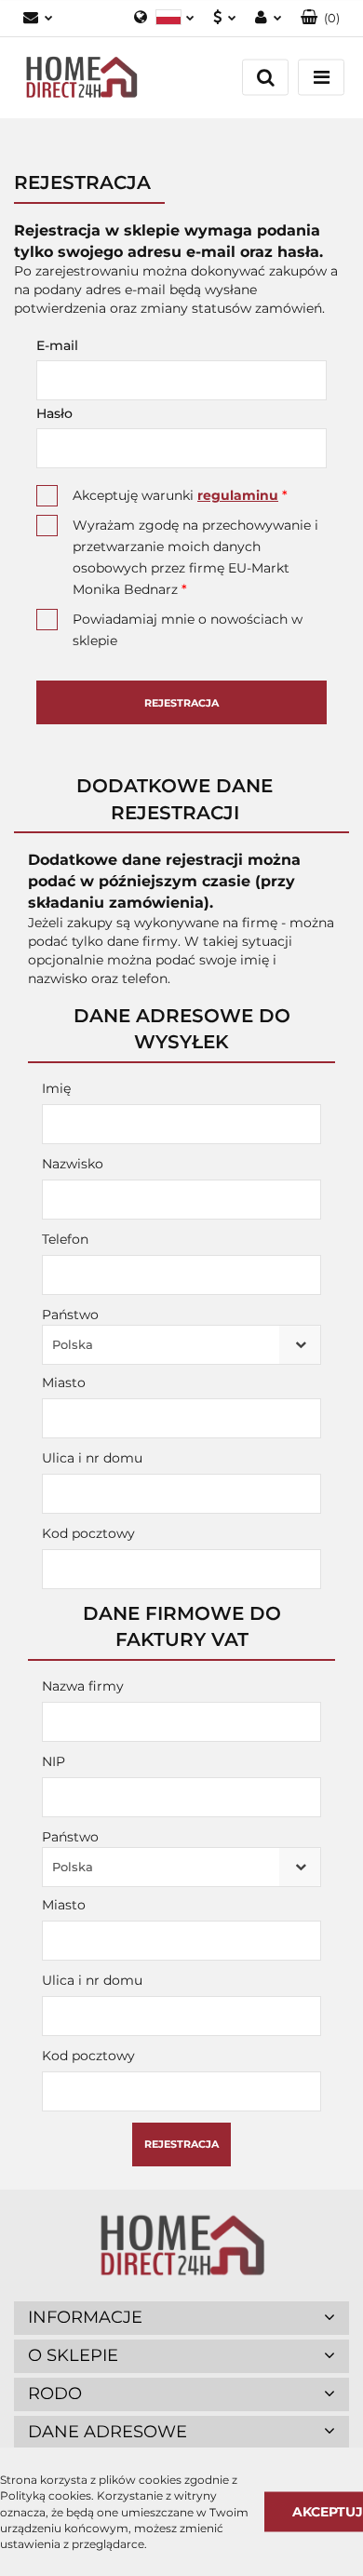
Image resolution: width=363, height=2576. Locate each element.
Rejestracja (181, 703)
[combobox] (181, 1345)
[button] (320, 18)
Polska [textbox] (73, 1344)
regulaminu (238, 495)
